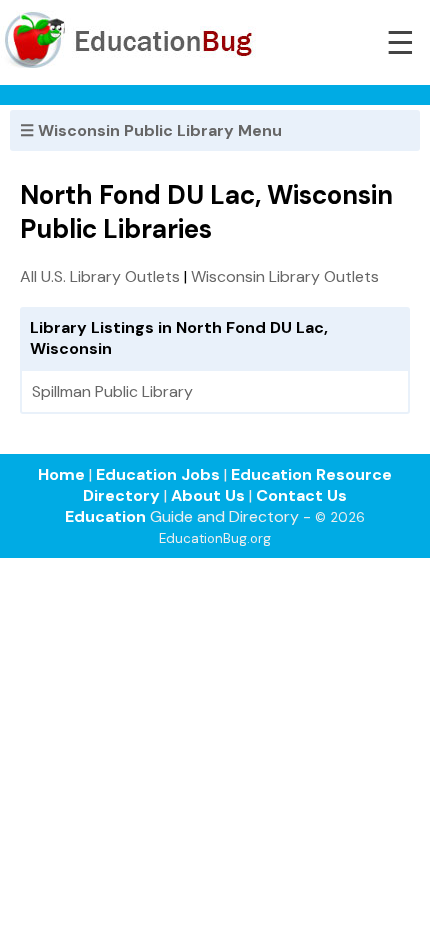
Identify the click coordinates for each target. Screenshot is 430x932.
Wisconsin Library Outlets (285, 276)
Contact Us (301, 495)
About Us (208, 495)
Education (105, 516)
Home (61, 474)
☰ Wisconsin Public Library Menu (151, 130)
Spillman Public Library (112, 391)
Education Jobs (158, 474)
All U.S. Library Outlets (100, 276)
